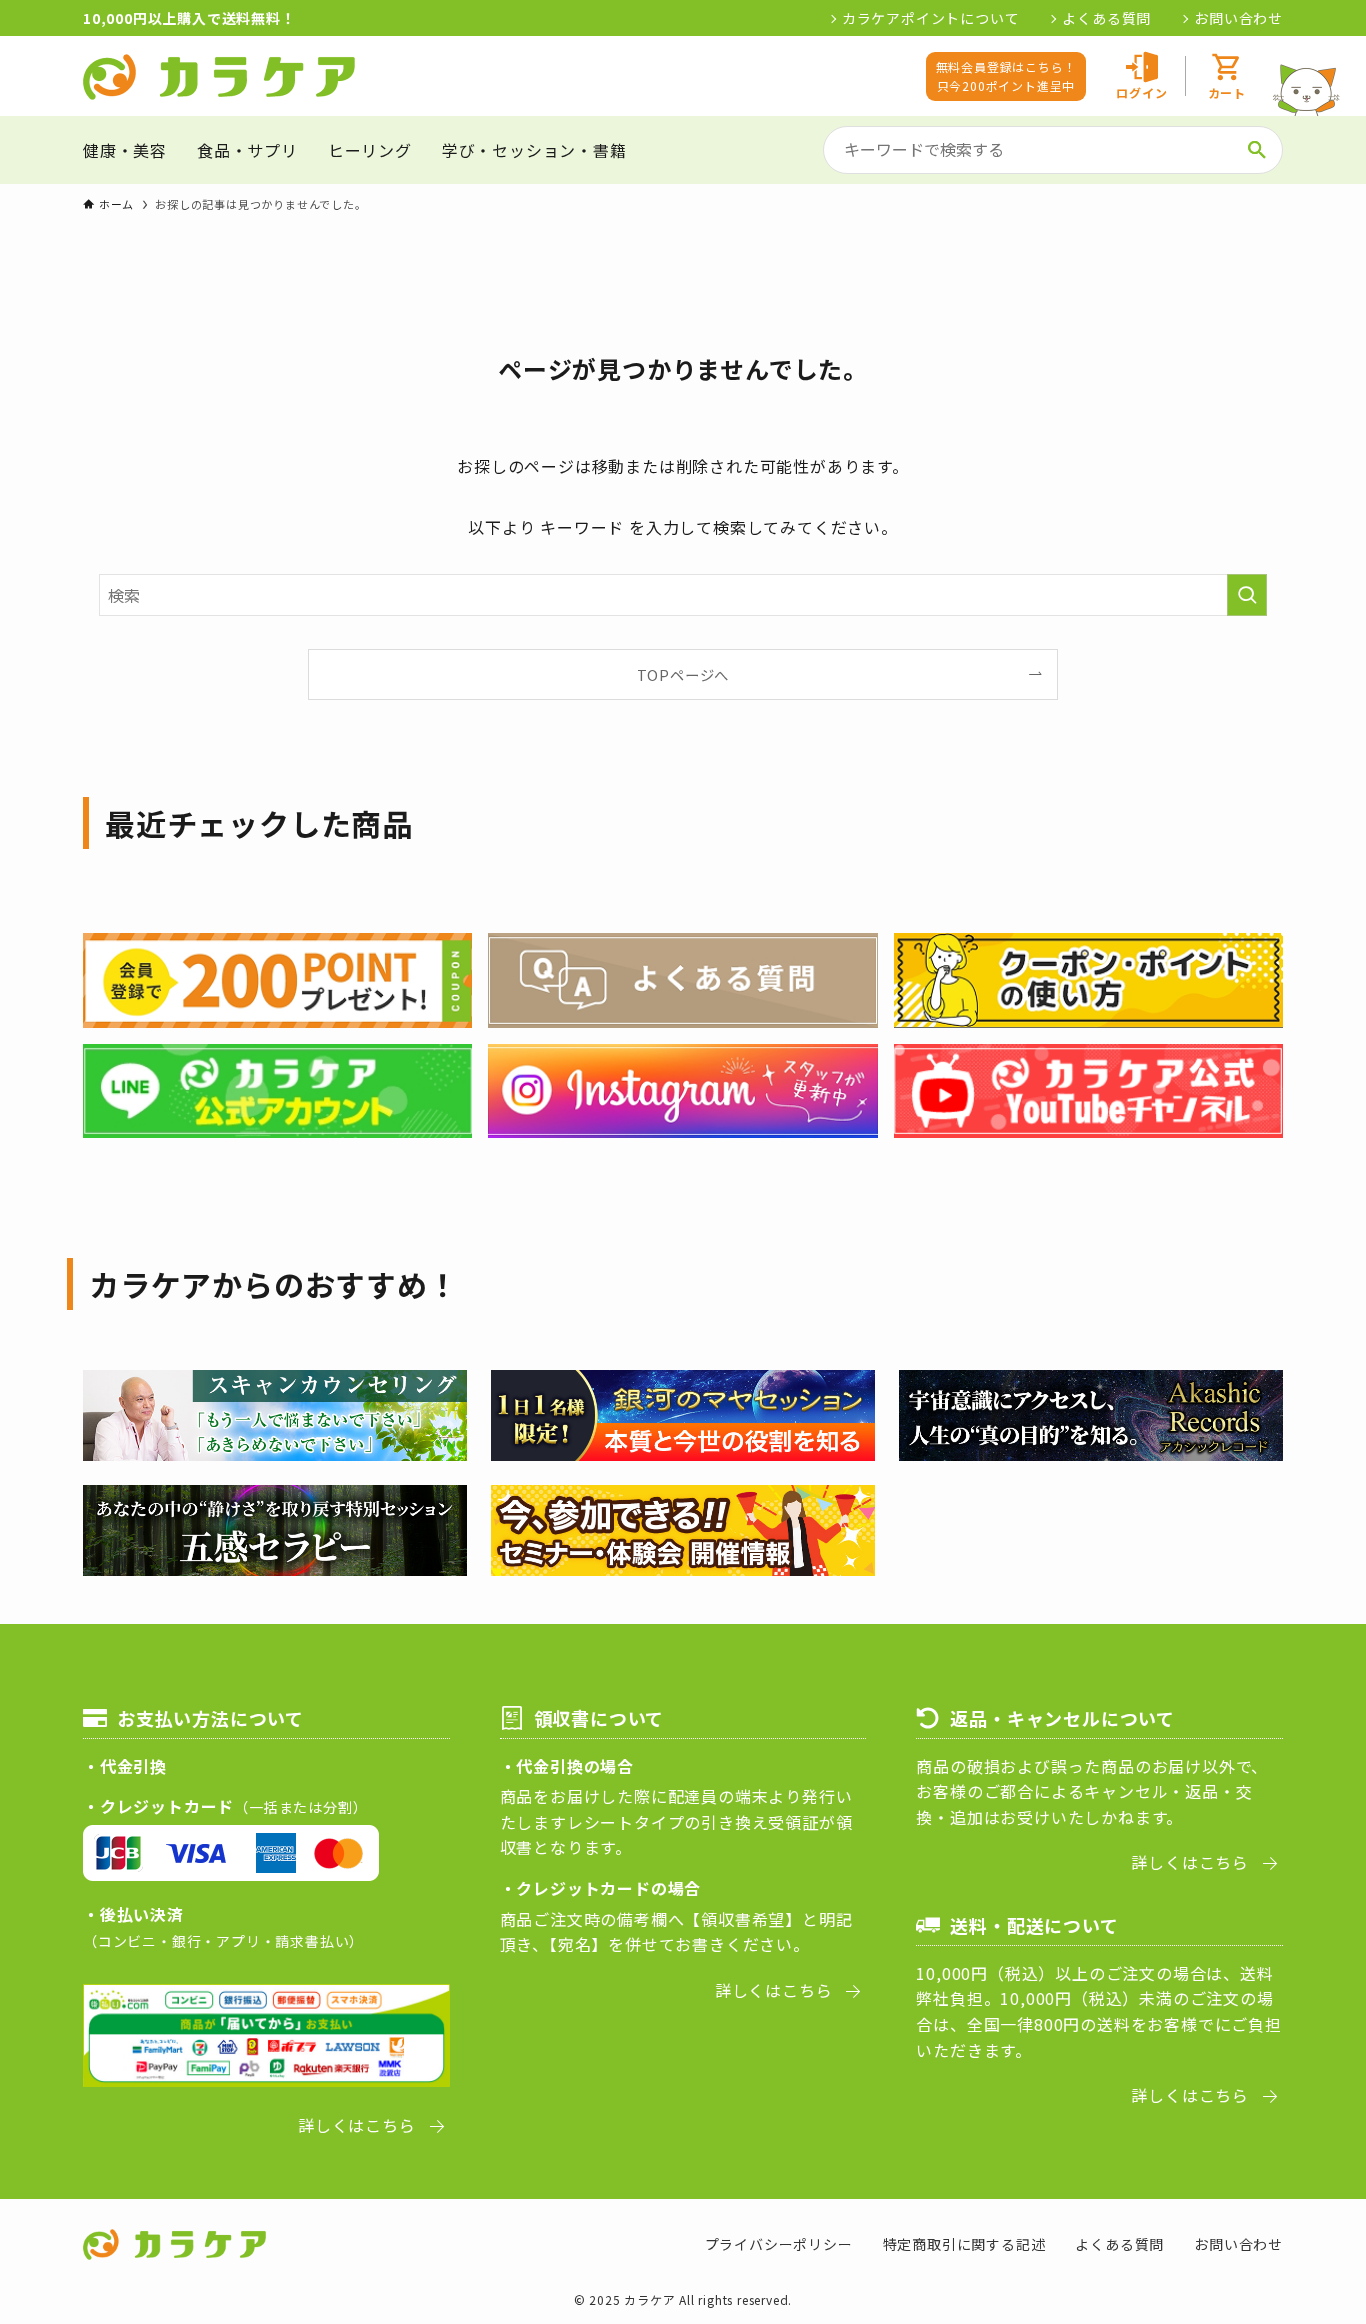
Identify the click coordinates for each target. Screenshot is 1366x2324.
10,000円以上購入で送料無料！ (189, 18)
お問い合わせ (1238, 18)
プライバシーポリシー (779, 2244)
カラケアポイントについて (931, 18)
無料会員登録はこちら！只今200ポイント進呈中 (1006, 76)
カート (1227, 92)
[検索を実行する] (1247, 595)
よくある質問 (1106, 18)
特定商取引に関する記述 (964, 2244)
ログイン (1141, 92)
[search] (1257, 150)
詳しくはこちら (357, 2125)
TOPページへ (683, 674)
